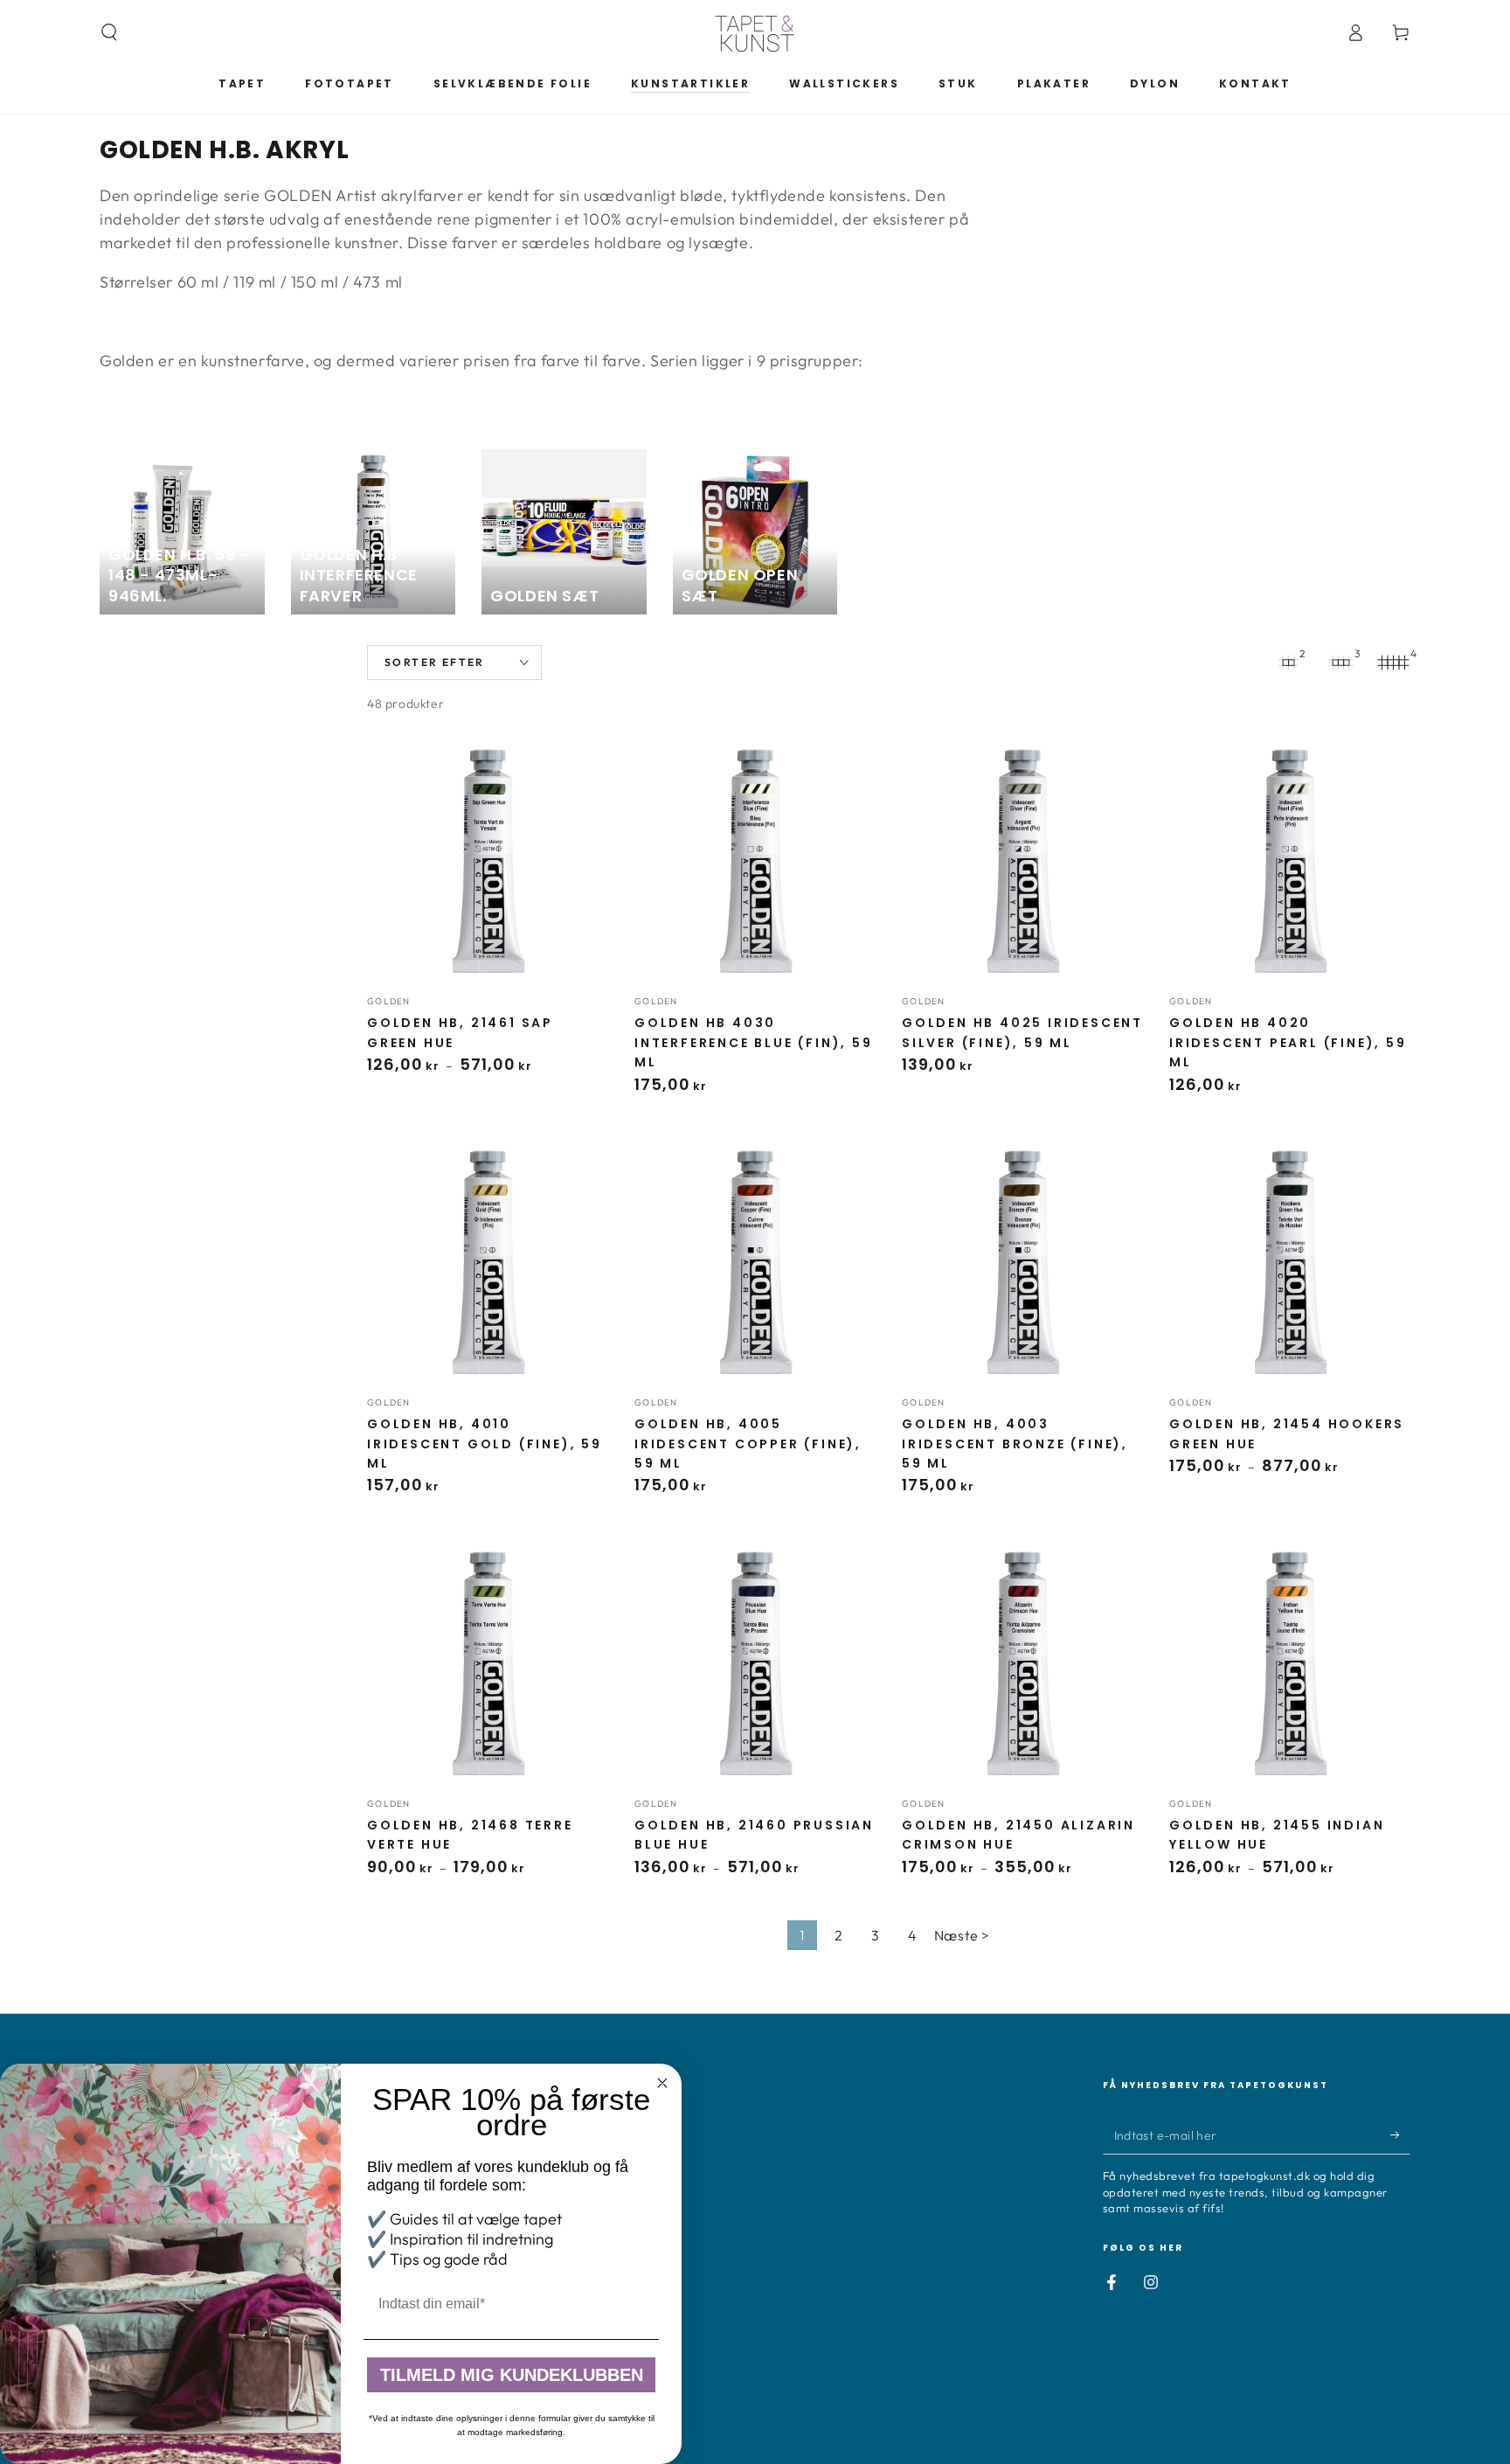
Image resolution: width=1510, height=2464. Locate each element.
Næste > (962, 1935)
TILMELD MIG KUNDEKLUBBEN (512, 2375)
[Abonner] (1400, 2134)
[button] (109, 32)
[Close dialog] (662, 2083)
